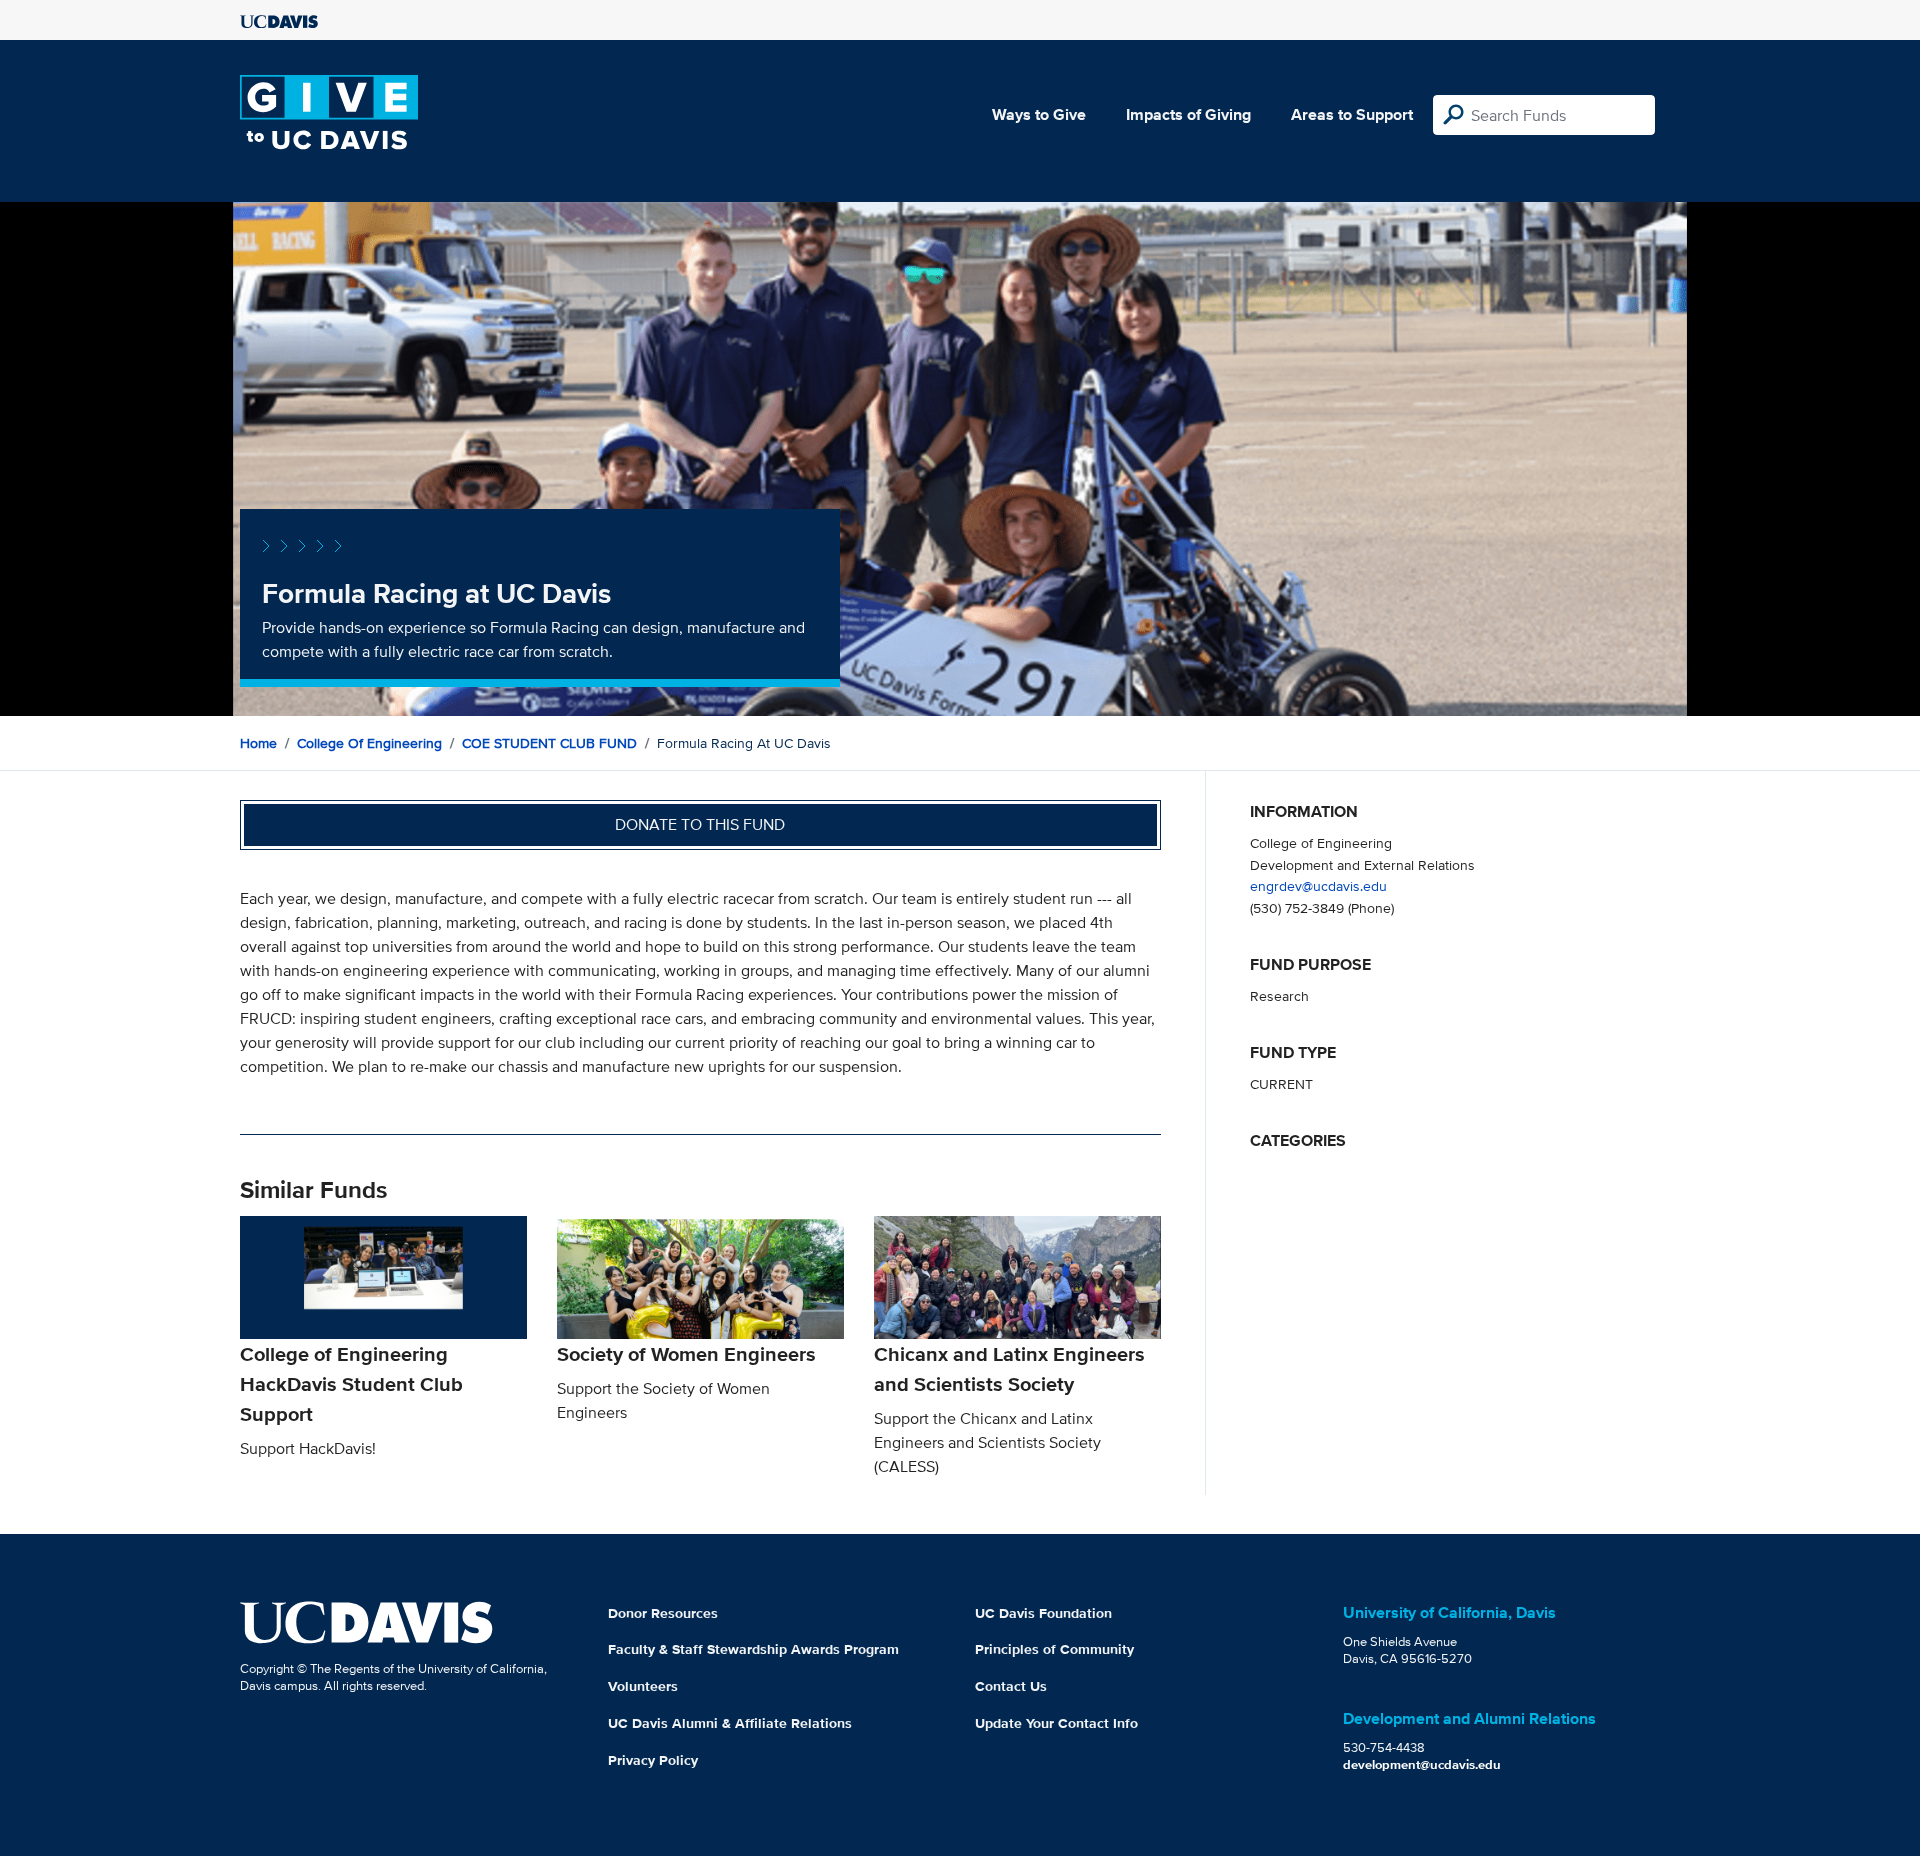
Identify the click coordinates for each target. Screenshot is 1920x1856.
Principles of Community (1054, 1649)
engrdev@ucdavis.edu (1318, 885)
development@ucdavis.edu (1422, 1764)
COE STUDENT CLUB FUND (549, 743)
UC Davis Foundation (1043, 1613)
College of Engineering (369, 743)
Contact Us (1011, 1686)
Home (258, 743)
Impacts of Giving (1188, 114)
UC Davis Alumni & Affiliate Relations (730, 1723)
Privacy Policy (653, 1760)
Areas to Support (1352, 114)
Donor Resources (663, 1613)
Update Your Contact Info (1056, 1723)
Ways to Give (1039, 114)
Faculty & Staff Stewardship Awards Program (753, 1649)
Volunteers (643, 1686)
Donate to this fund (700, 824)
